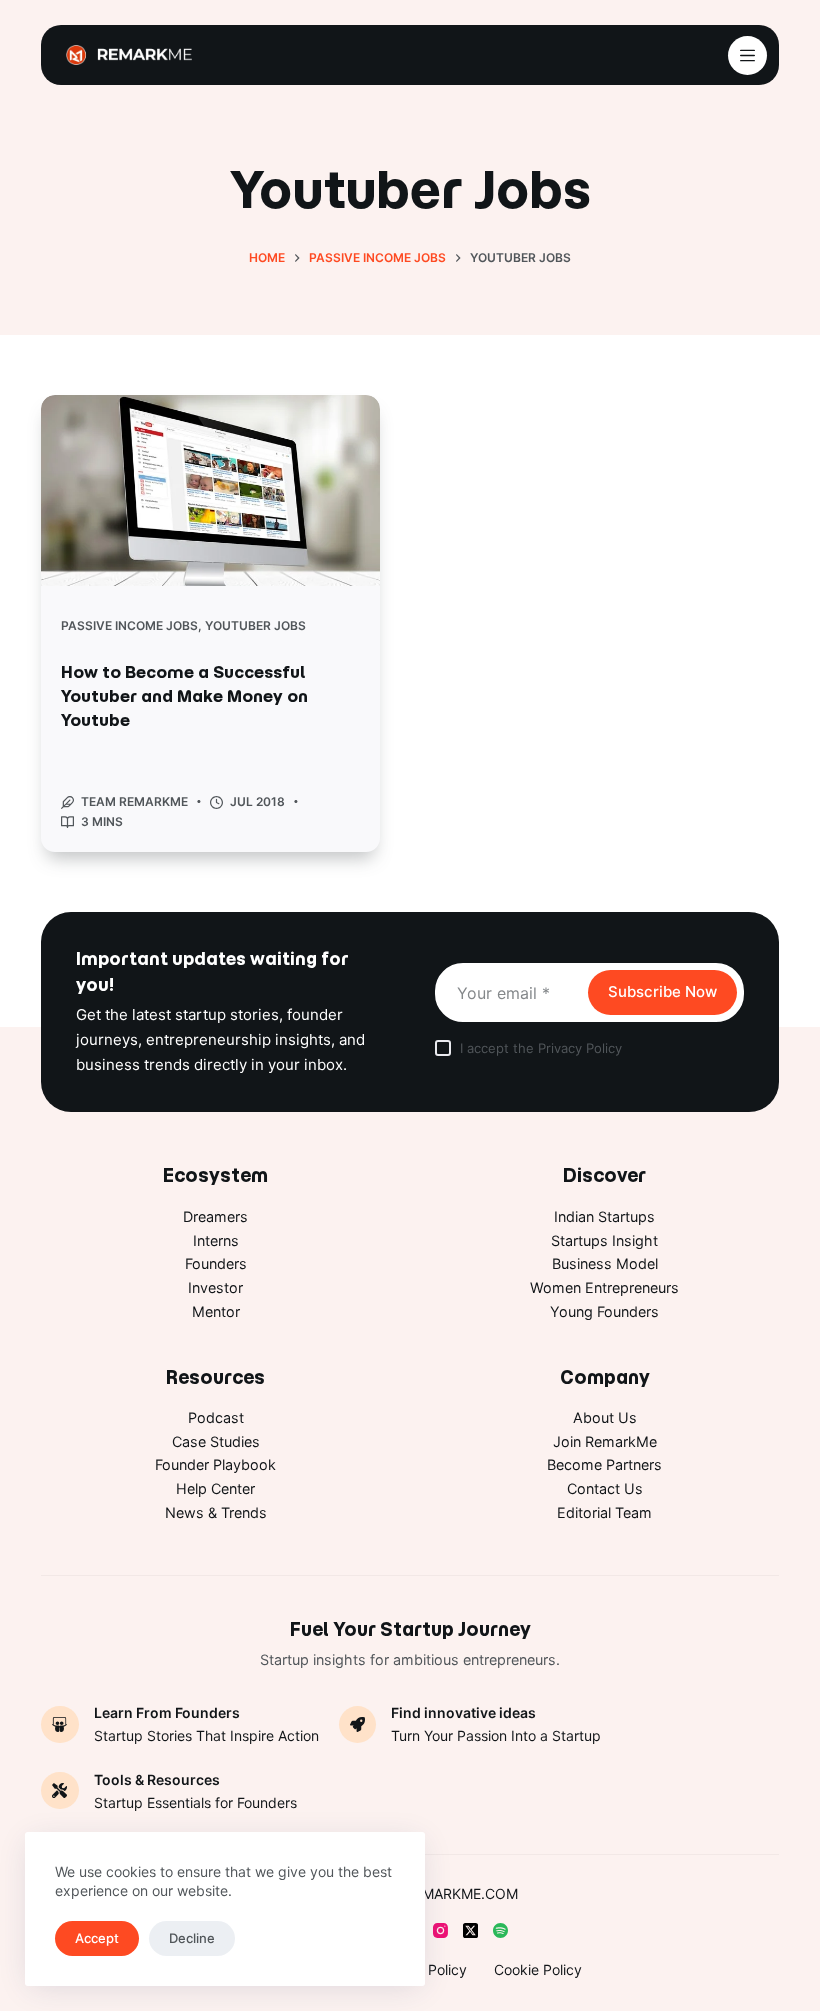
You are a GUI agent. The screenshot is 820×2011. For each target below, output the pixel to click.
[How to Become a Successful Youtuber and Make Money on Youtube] (210, 490)
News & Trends (216, 1512)
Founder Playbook (215, 1464)
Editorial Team (604, 1512)
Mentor (216, 1311)
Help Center (215, 1488)
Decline (192, 1938)
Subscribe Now (662, 991)
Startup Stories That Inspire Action (206, 1735)
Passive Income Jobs (129, 625)
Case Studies (216, 1441)
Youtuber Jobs (255, 625)
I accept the (541, 1048)
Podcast (216, 1417)
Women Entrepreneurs (604, 1287)
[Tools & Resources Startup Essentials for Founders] (60, 1791)
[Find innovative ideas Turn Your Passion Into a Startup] (358, 1725)
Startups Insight (604, 1240)
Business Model (605, 1263)
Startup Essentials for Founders (195, 1802)
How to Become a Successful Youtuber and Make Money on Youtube (184, 696)
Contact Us (605, 1488)
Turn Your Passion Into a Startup (496, 1735)
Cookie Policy (538, 1969)
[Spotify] (500, 1930)
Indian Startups (604, 1216)
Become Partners (604, 1464)
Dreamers (215, 1216)
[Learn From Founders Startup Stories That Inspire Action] (60, 1725)
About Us (605, 1417)
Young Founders (604, 1311)
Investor (215, 1287)
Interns (216, 1240)
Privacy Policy (580, 1048)
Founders (216, 1263)
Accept (97, 1938)
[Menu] (747, 55)
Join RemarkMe (605, 1441)
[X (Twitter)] (470, 1930)
